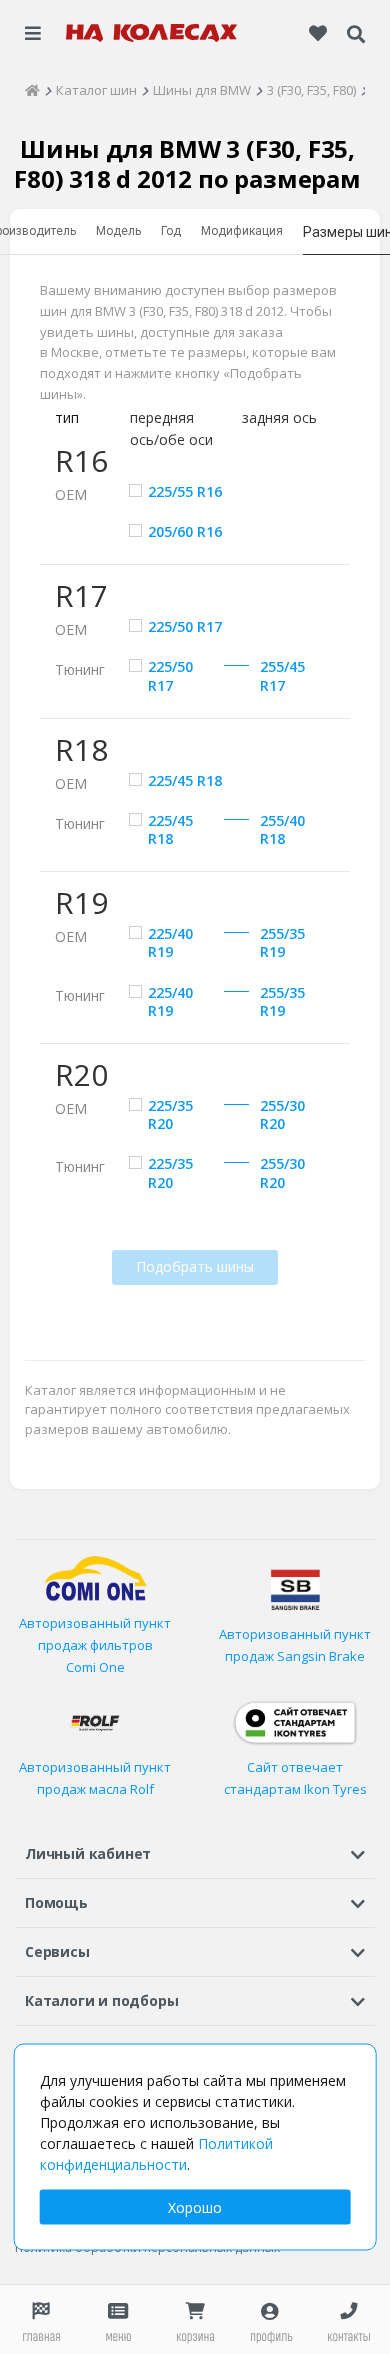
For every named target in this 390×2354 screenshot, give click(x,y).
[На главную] (152, 33)
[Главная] (32, 90)
